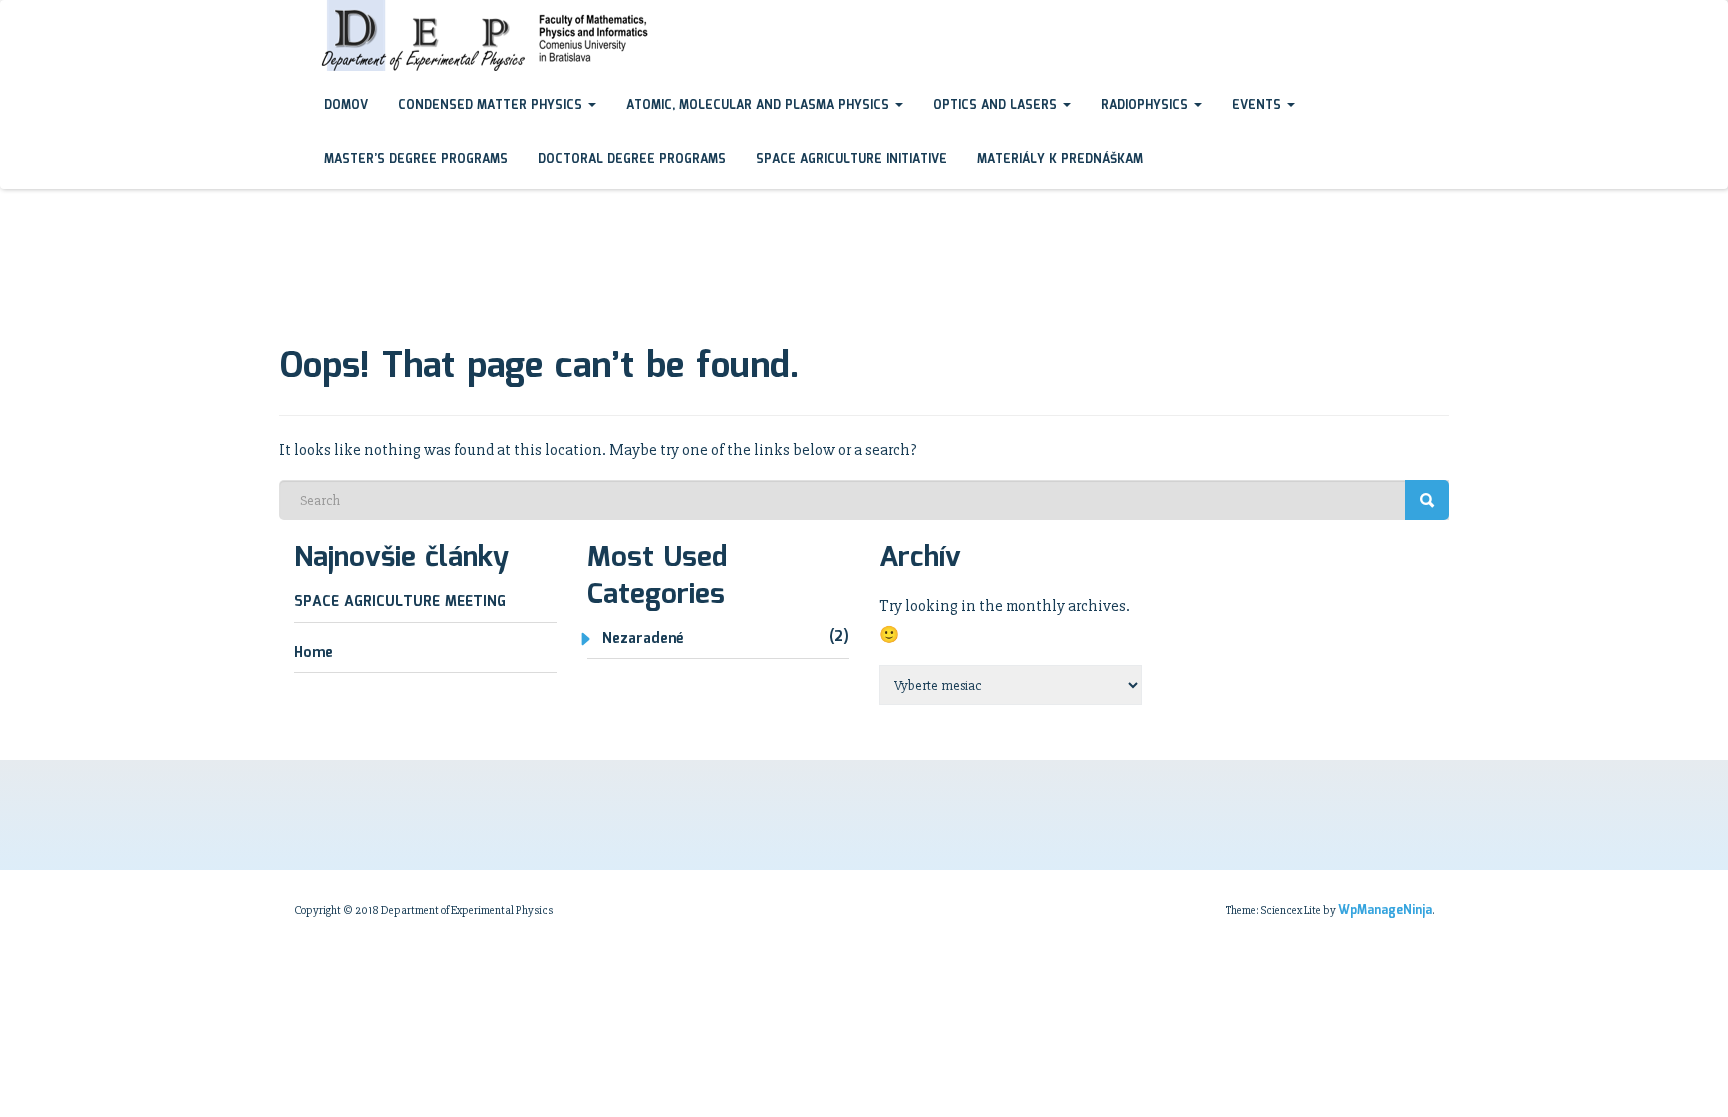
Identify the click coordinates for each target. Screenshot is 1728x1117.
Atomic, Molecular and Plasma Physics (759, 105)
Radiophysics (1146, 105)
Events (1258, 105)
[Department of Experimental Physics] (294, 19)
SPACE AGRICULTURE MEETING (400, 602)
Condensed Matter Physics (492, 105)
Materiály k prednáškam (1060, 159)
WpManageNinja (1385, 910)
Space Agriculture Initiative (851, 159)
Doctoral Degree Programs (632, 159)
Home (313, 653)
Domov (346, 105)
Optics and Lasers (997, 105)
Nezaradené (642, 639)
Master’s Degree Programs (416, 159)
